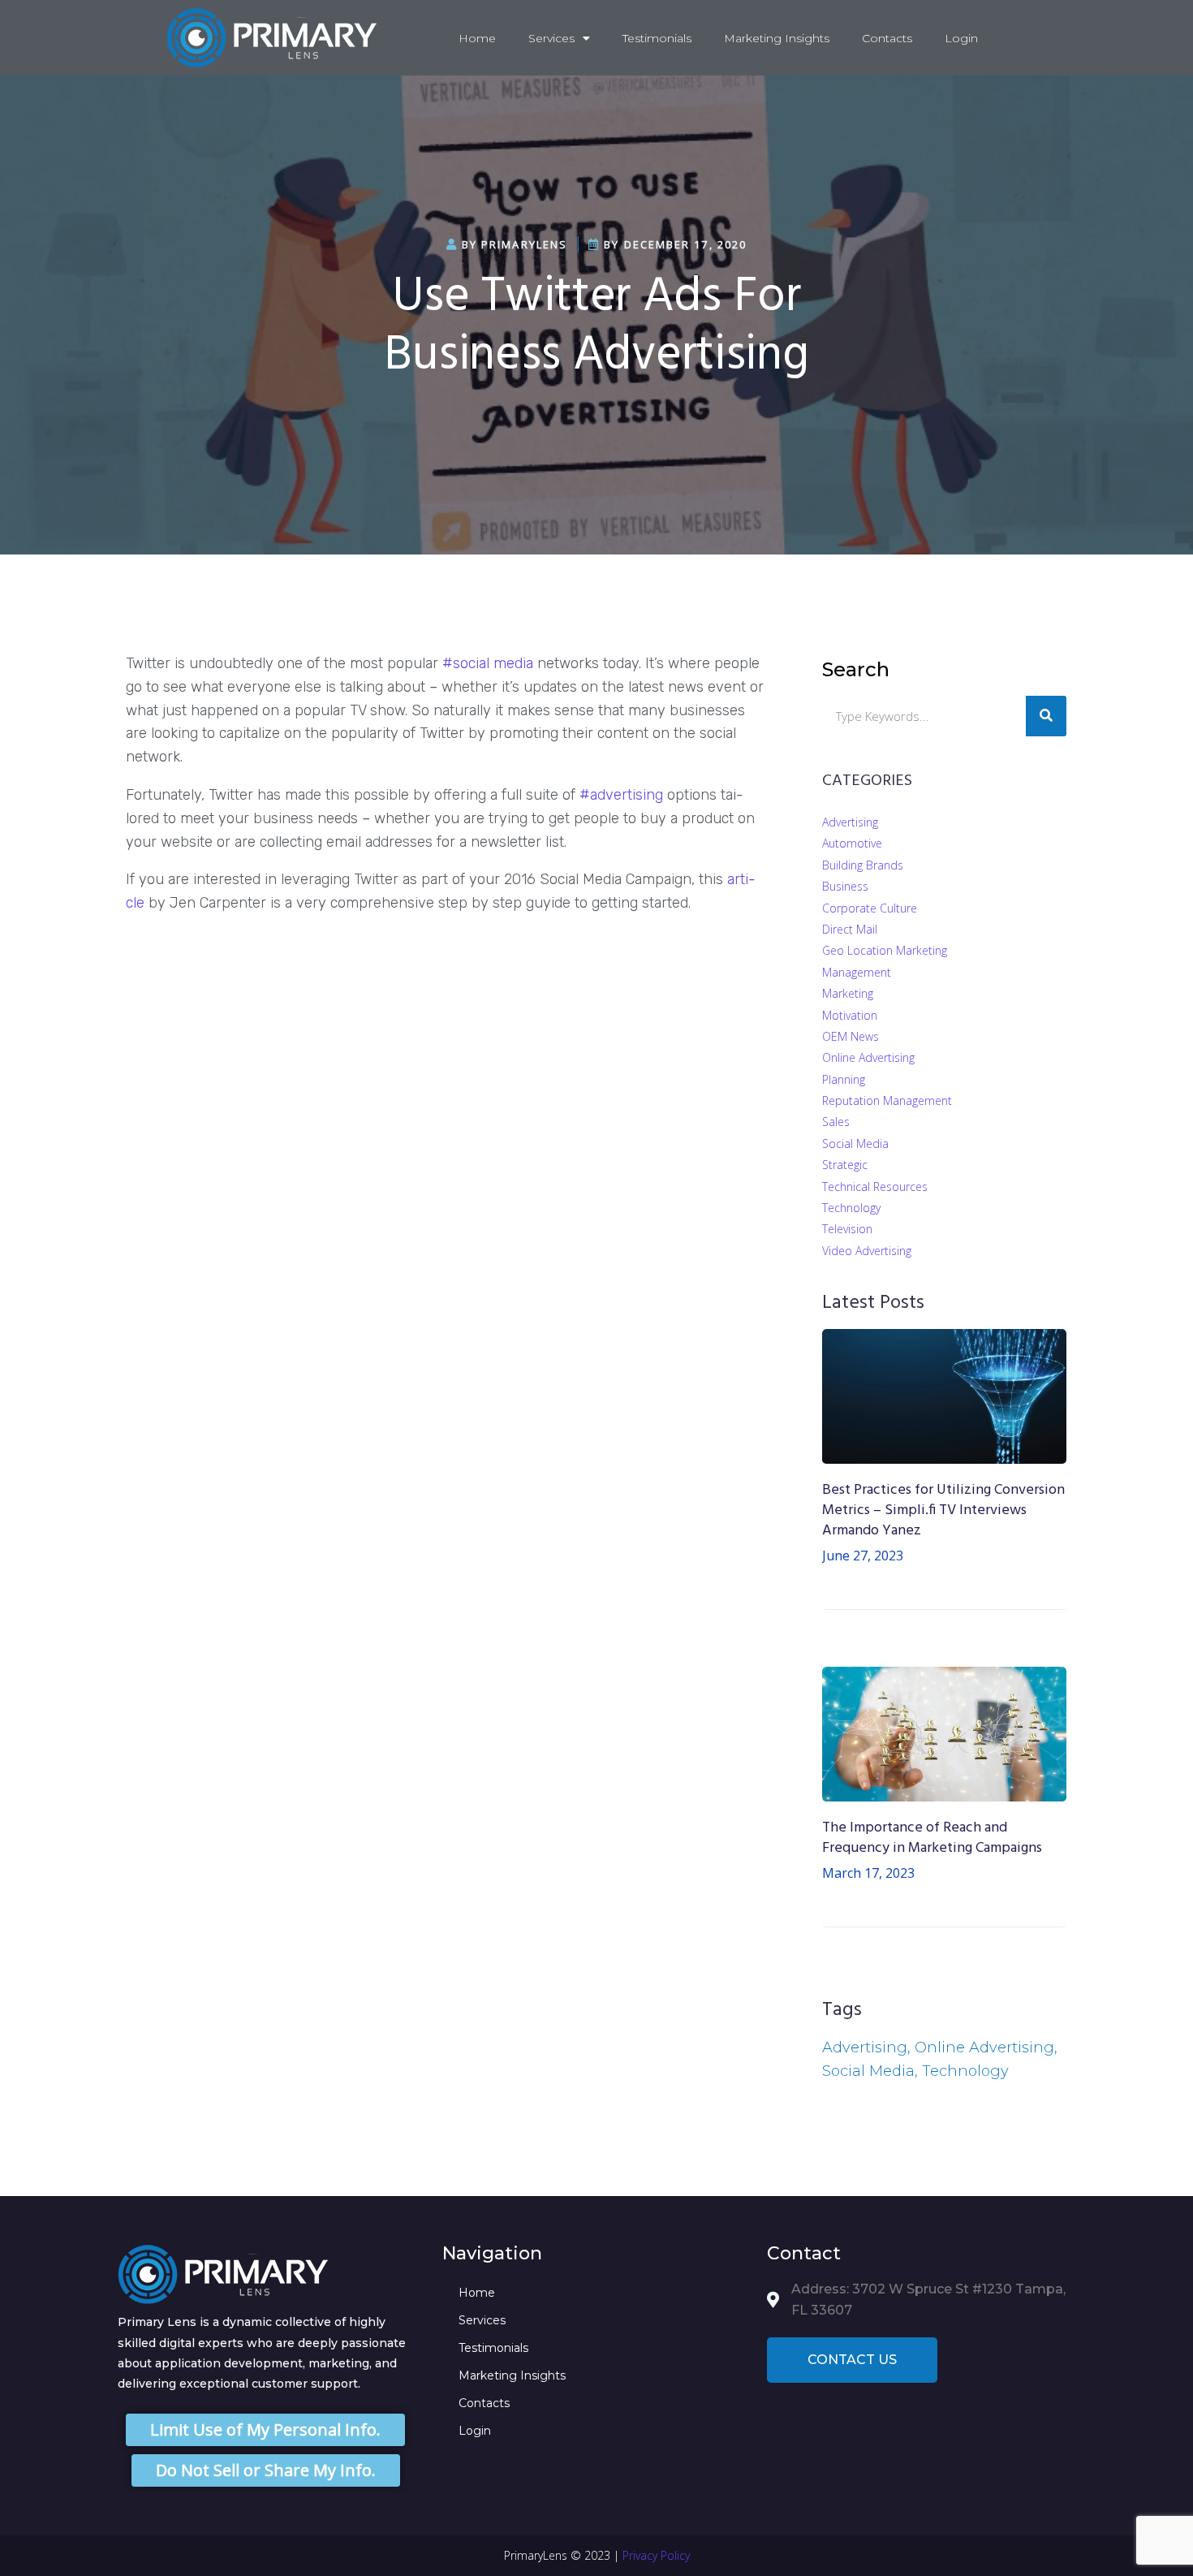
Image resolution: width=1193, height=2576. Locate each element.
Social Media (855, 1143)
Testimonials (657, 38)
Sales (836, 1122)
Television (847, 1229)
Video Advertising (867, 1251)
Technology (851, 1208)
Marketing (848, 993)
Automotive (852, 843)
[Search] (1046, 716)
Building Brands (863, 865)
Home (477, 38)
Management (857, 972)
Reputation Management (887, 1100)
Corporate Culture (870, 908)
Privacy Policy (656, 2555)
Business (845, 886)
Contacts (887, 38)
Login (961, 38)
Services (551, 38)
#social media (488, 663)
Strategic (845, 1165)
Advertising (850, 822)
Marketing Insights (777, 38)
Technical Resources (875, 1187)
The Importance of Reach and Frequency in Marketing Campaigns (932, 1838)
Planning (844, 1079)
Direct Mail (850, 929)
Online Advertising (868, 1057)
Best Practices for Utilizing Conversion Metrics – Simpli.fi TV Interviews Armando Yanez (943, 1510)
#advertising (621, 795)
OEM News (851, 1036)
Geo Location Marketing (885, 950)
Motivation (850, 1015)
